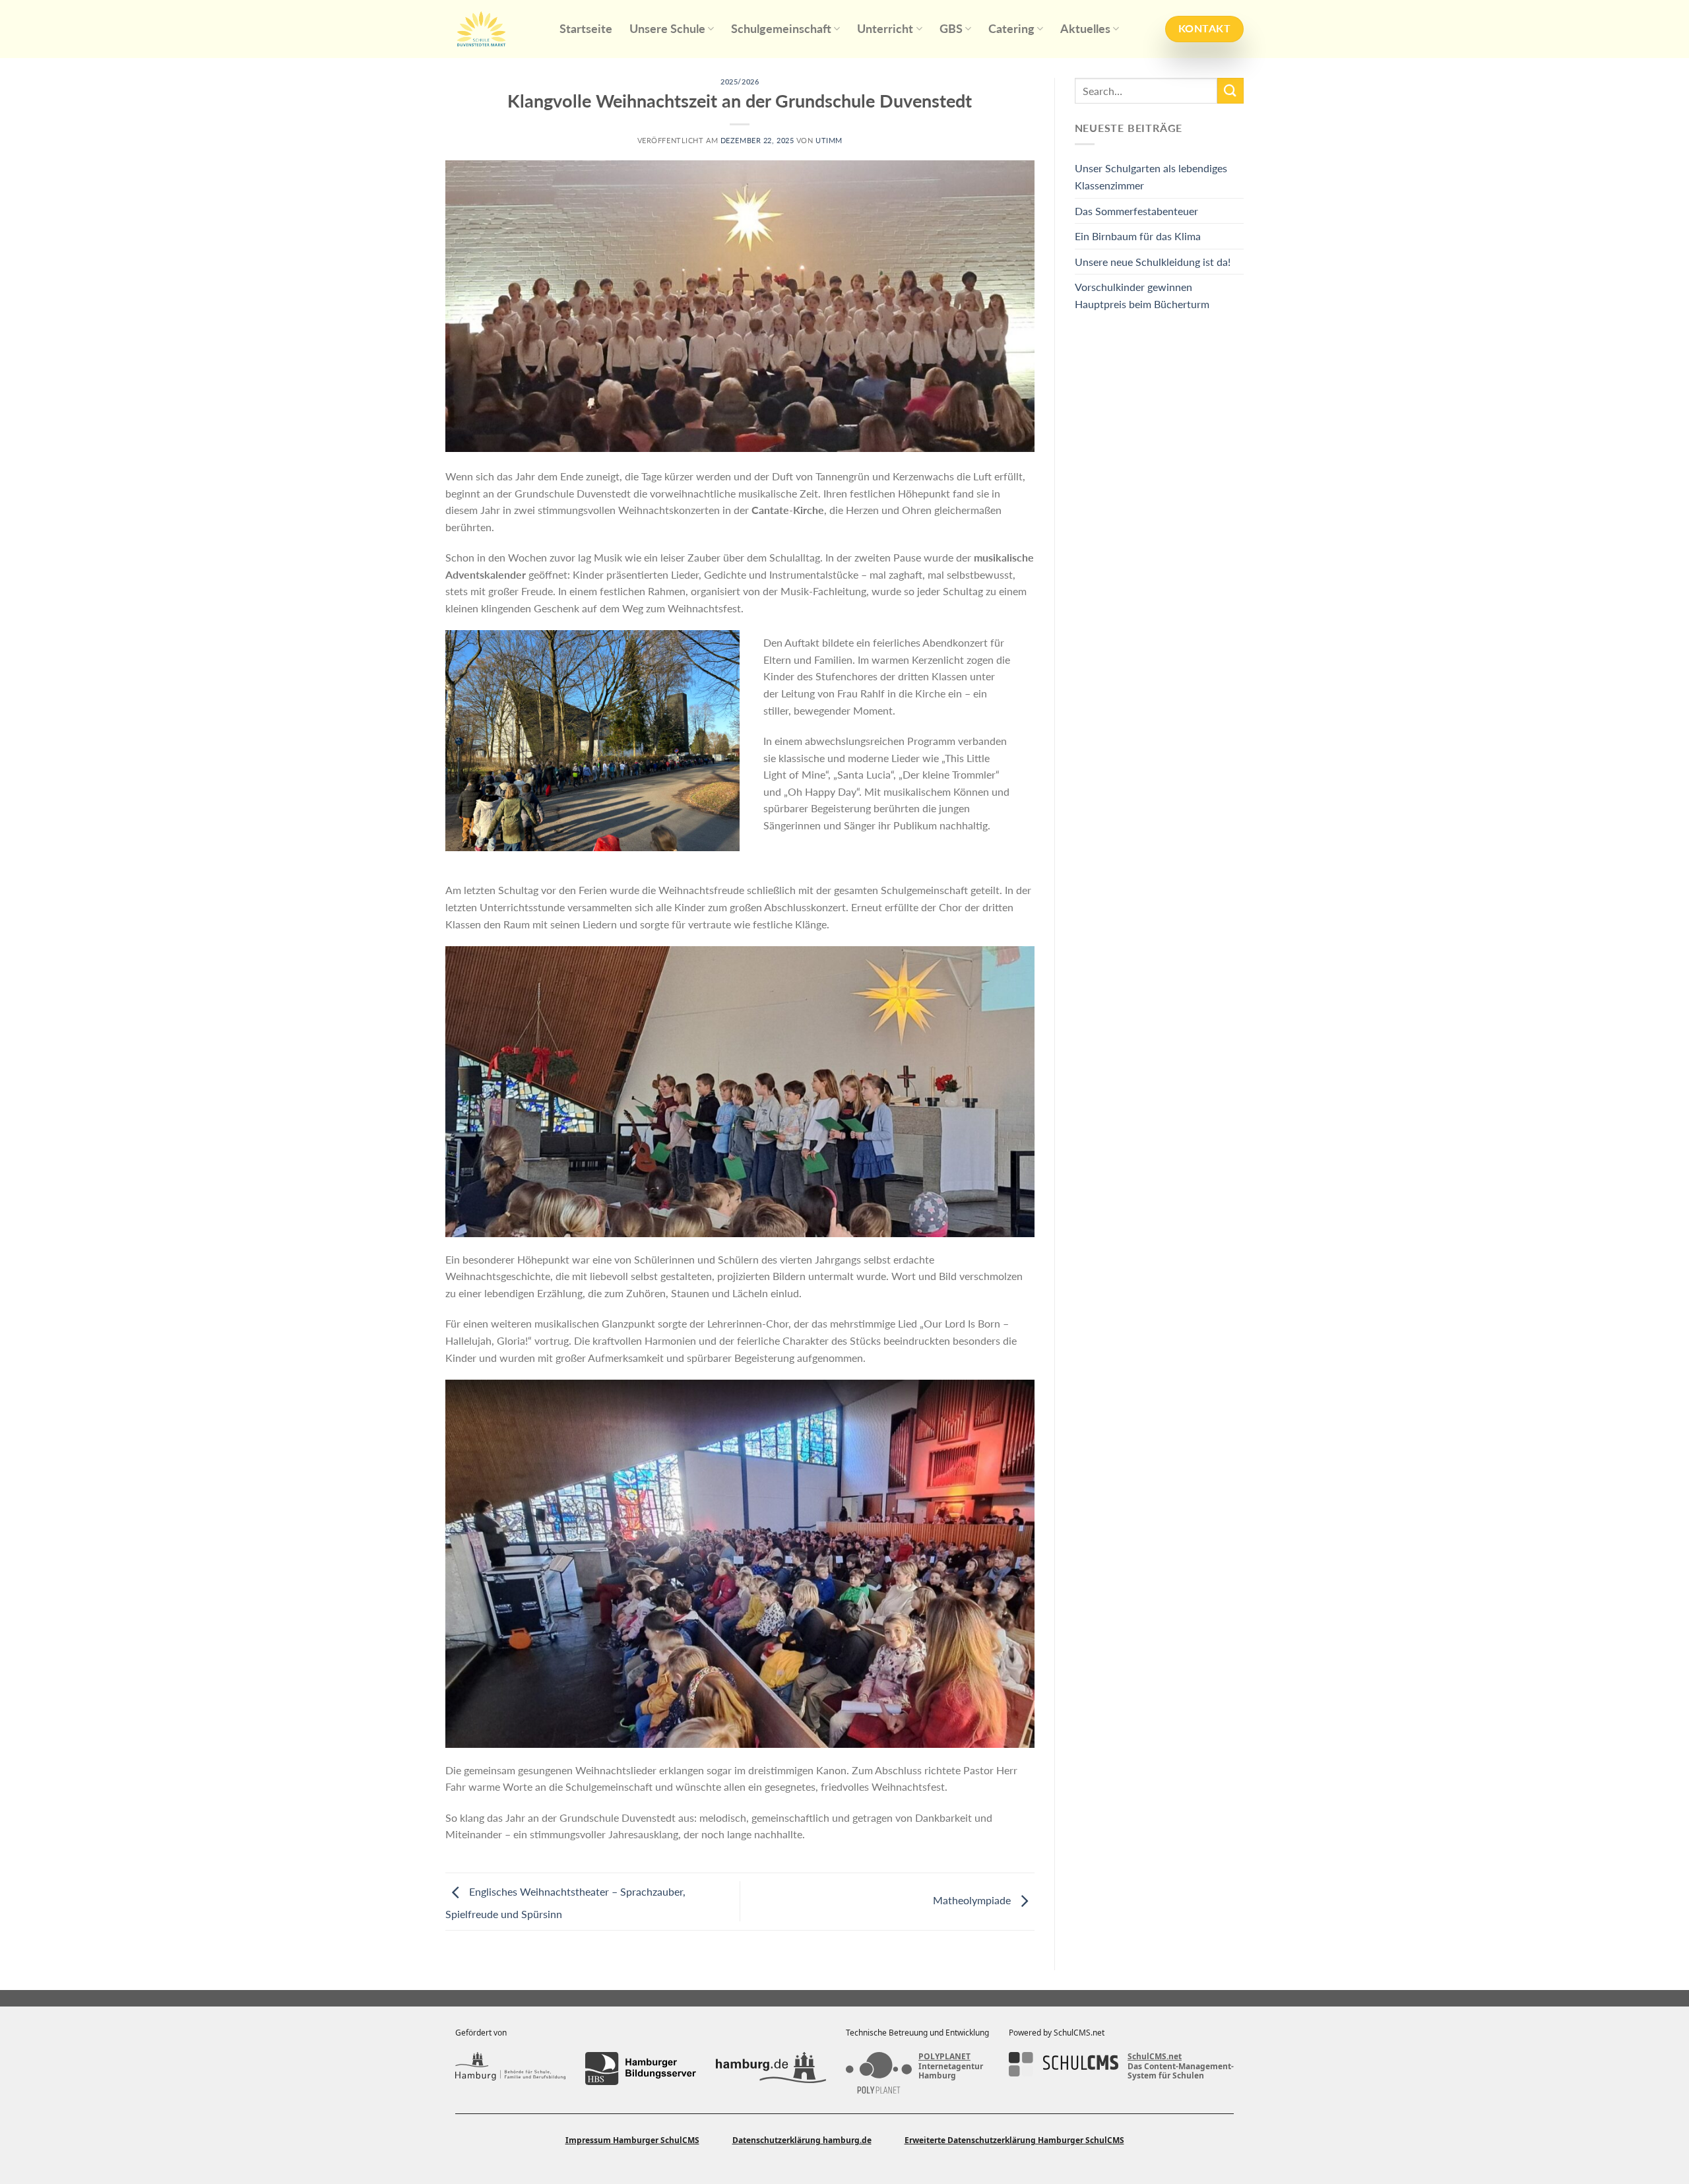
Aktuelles (1085, 29)
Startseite (586, 29)
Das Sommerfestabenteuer (1136, 211)
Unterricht (885, 29)
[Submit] (1230, 91)
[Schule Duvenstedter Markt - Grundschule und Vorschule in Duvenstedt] (493, 29)
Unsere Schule (667, 29)
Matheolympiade (973, 1900)
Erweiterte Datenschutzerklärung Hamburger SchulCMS (1014, 2140)
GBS (951, 29)
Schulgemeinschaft (781, 29)
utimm (829, 140)
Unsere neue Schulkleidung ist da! (1153, 262)
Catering (1011, 29)
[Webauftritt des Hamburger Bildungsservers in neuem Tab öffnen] (640, 2069)
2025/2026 (740, 81)
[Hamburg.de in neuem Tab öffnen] (771, 2069)
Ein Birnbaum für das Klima (1138, 236)
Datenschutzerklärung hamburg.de (802, 2140)
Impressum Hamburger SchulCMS (632, 2140)
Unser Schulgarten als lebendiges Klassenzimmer (1151, 177)
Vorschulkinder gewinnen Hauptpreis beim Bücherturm (1142, 295)
